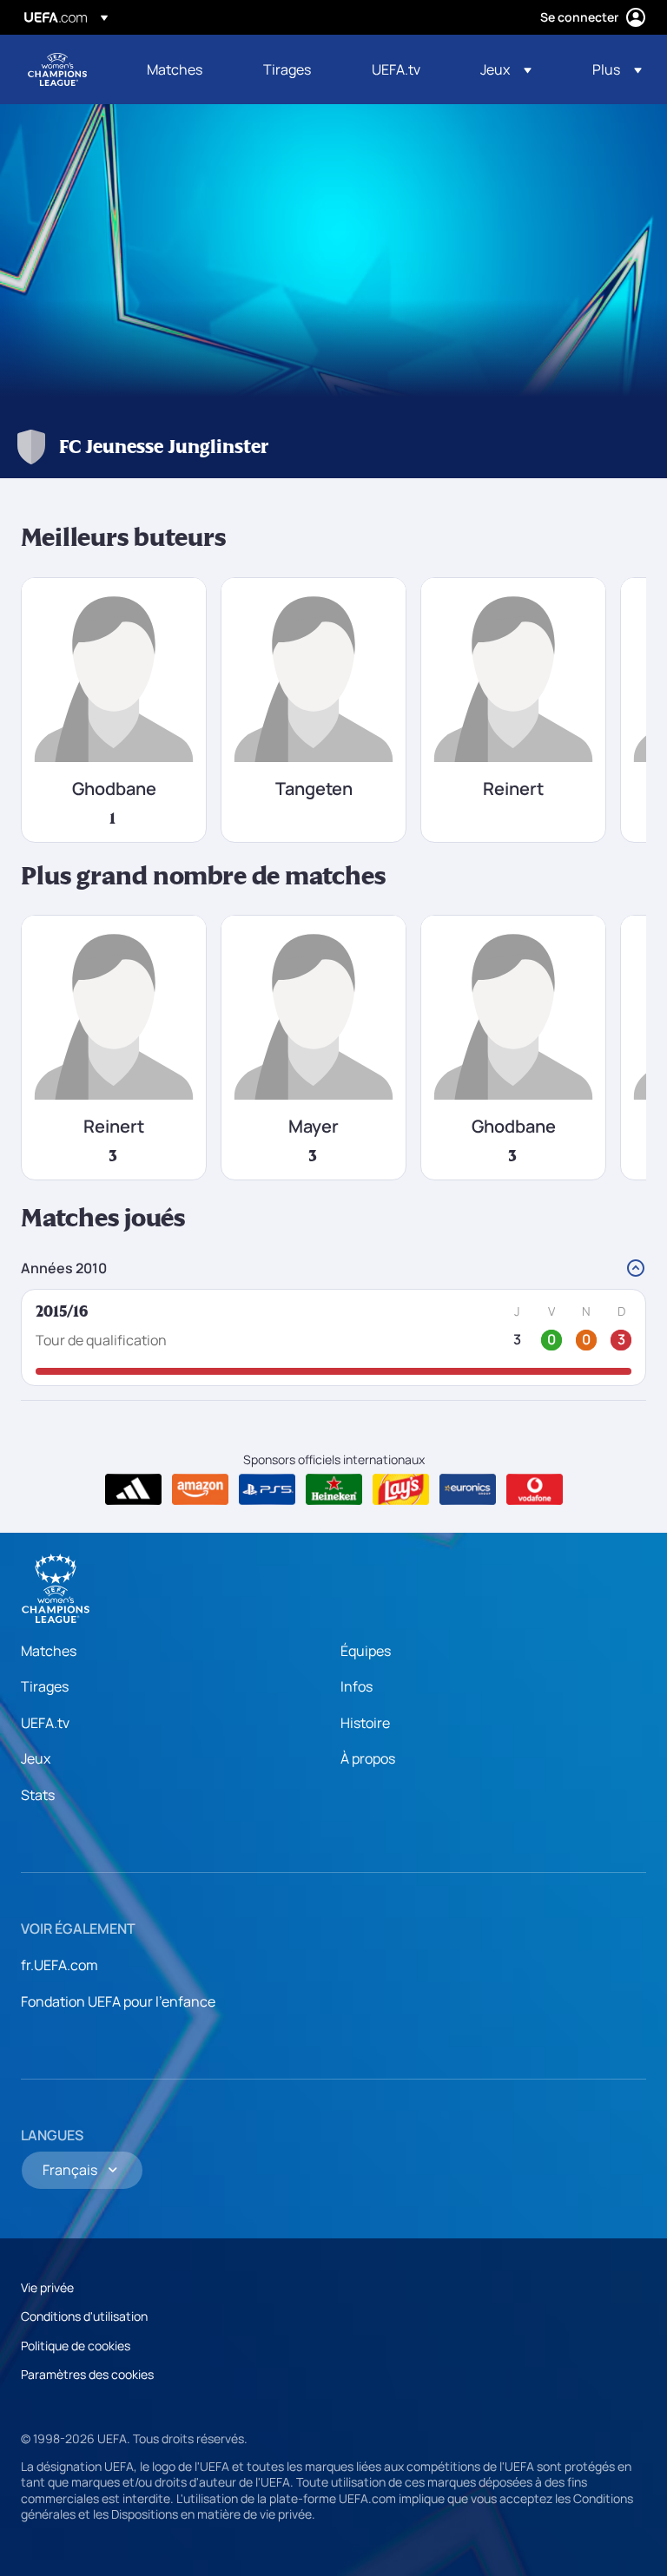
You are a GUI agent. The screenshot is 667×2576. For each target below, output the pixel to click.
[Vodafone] (535, 1489)
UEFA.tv (45, 1723)
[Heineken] (334, 1489)
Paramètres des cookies (87, 2374)
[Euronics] (468, 1489)
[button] (506, 69)
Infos (357, 1686)
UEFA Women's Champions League (57, 69)
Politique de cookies (76, 2346)
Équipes (366, 1651)
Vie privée (47, 2287)
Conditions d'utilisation (84, 2316)
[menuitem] (183, 69)
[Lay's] (401, 1489)
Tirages (45, 1686)
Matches (49, 1651)
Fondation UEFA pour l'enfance (118, 2001)
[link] (175, 69)
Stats (38, 1795)
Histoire (365, 1723)
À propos (368, 1758)
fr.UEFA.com (59, 1965)
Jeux (36, 1758)
